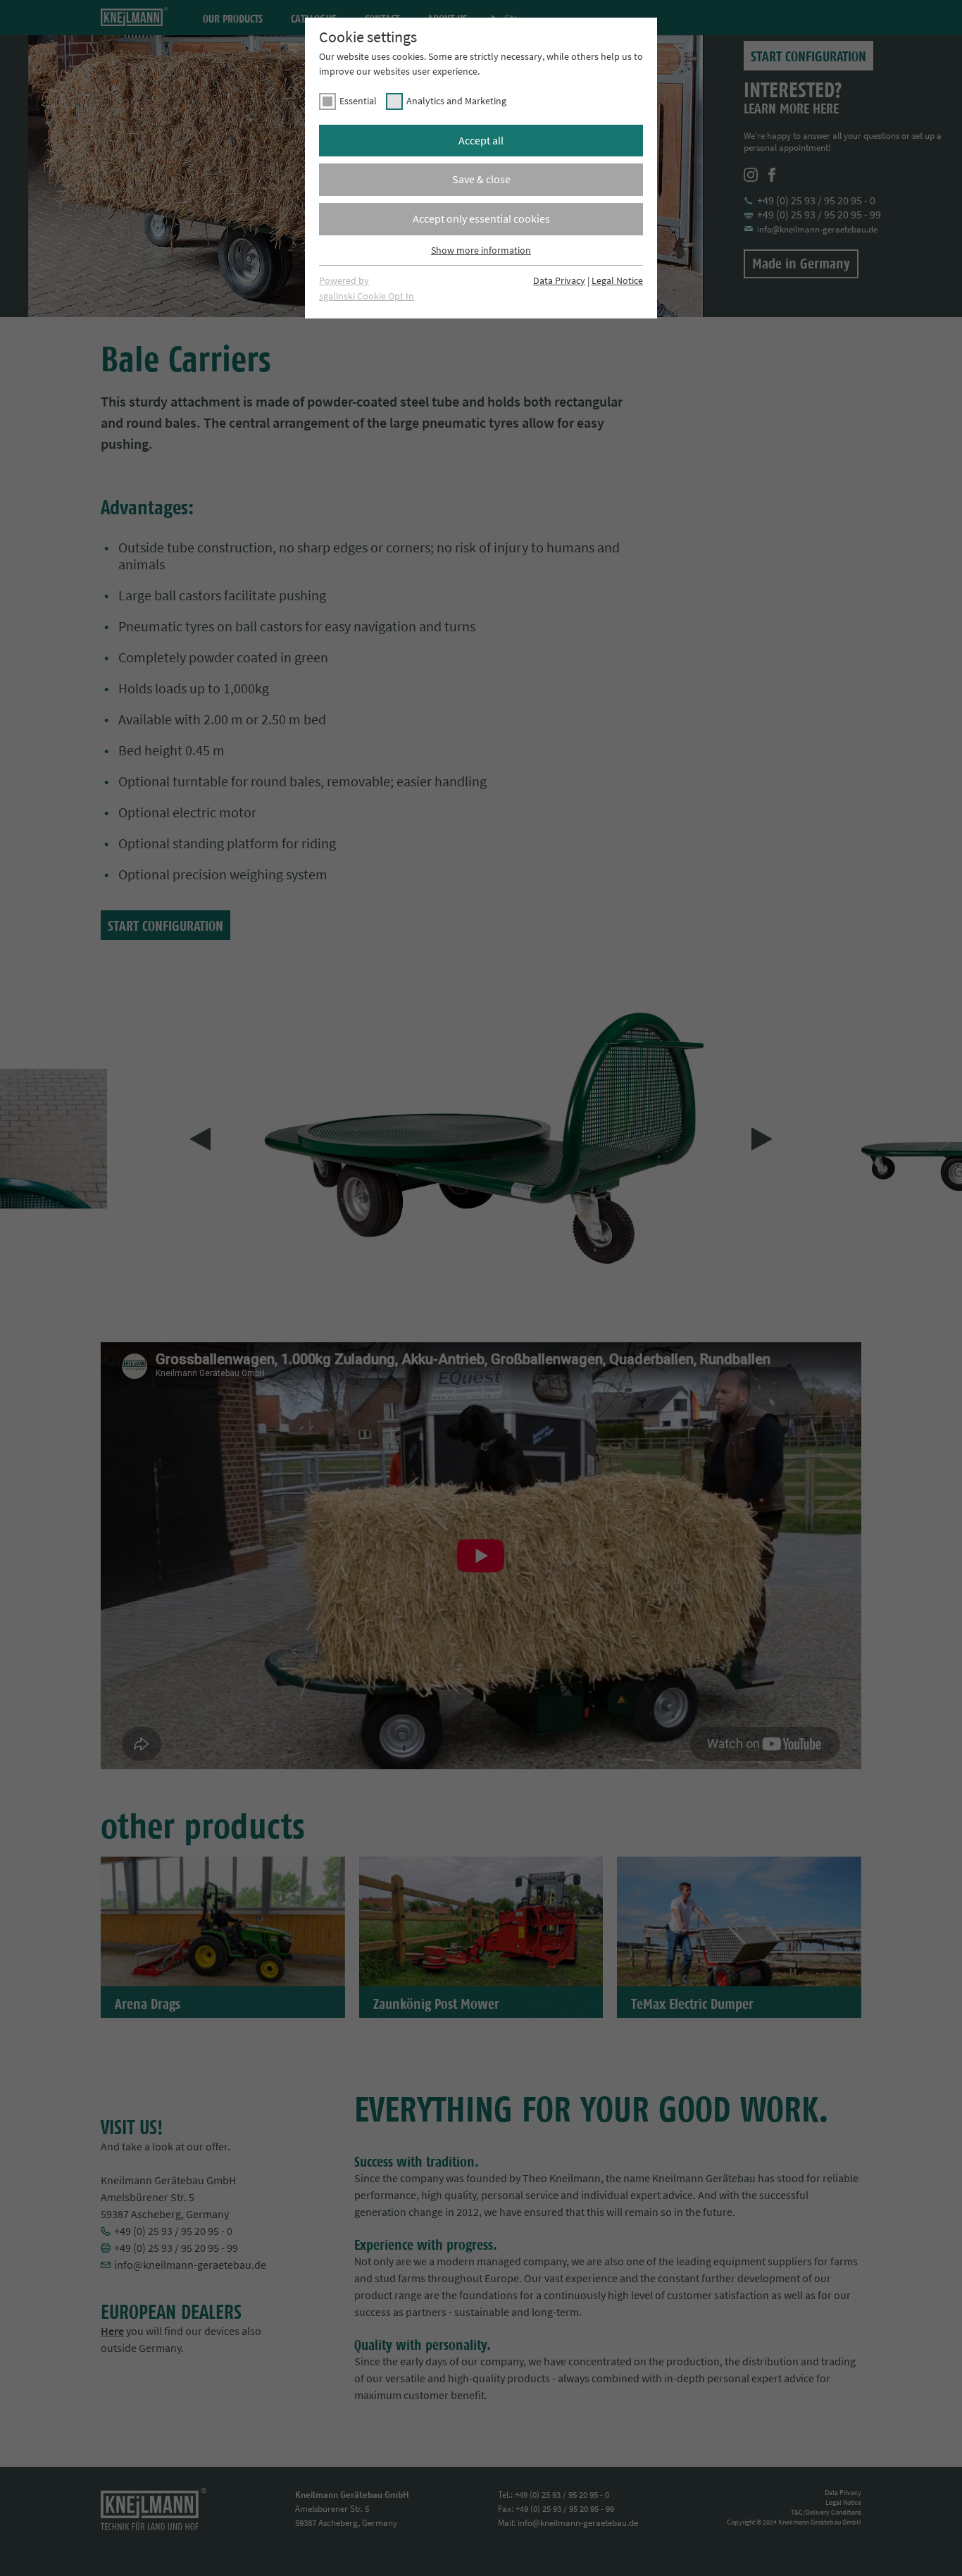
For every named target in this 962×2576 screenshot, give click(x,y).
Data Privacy (559, 280)
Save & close (481, 179)
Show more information (481, 250)
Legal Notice (617, 280)
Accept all (481, 140)
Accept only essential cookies (481, 218)
